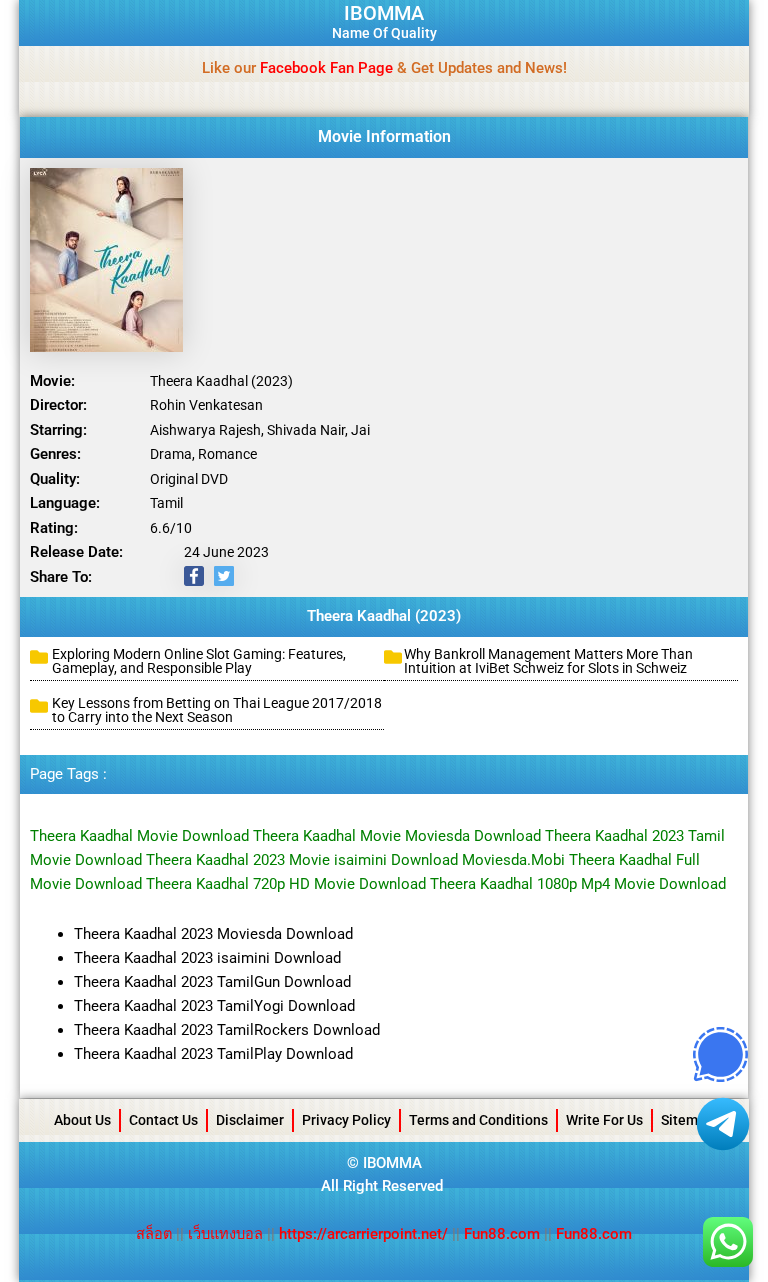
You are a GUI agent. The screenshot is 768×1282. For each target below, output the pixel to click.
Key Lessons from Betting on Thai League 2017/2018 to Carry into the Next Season (217, 710)
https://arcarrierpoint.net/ (363, 1234)
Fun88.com (502, 1234)
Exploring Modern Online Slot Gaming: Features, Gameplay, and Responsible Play (199, 661)
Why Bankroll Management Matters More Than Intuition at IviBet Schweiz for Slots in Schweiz (548, 661)
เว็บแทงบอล (227, 1234)
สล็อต (156, 1234)
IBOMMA (384, 13)
